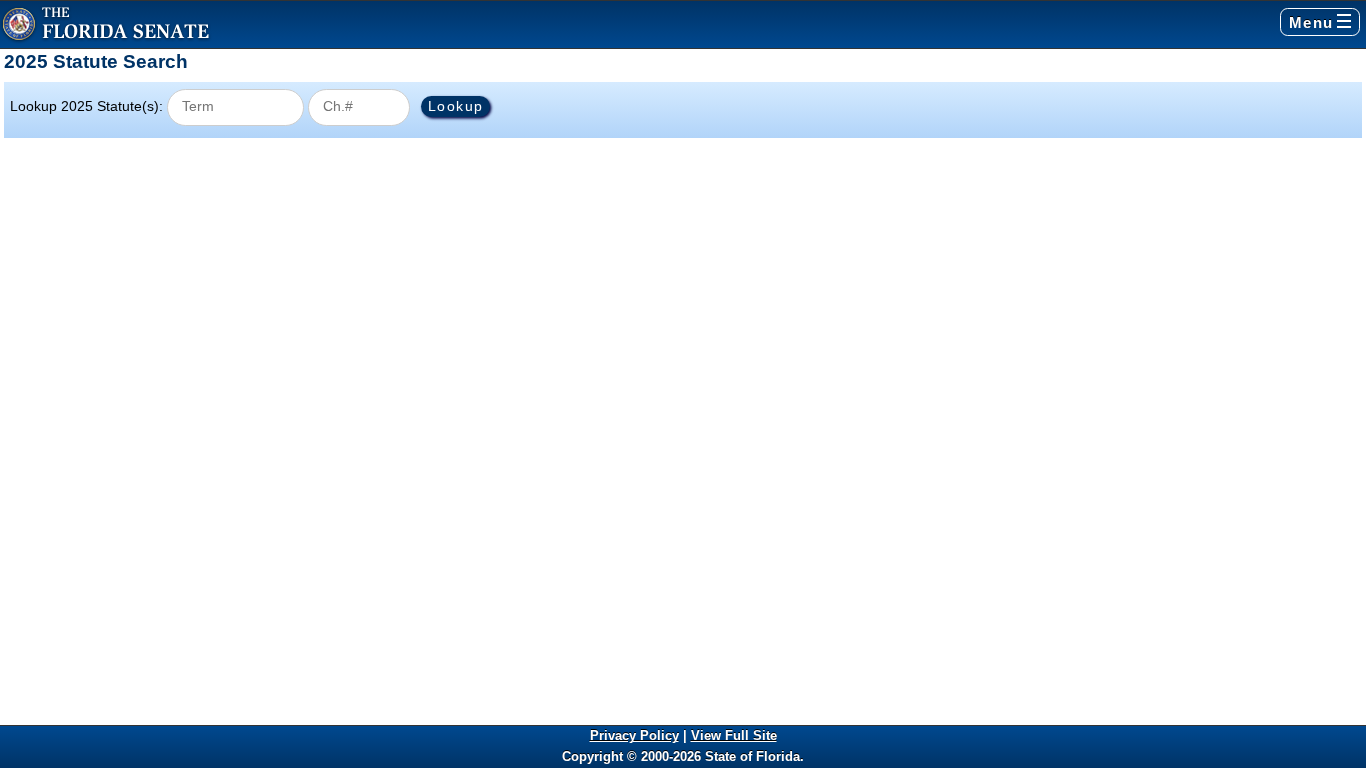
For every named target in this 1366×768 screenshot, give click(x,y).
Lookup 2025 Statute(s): (86, 106)
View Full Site (734, 735)
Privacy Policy (634, 735)
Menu (1311, 22)
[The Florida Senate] (106, 24)
